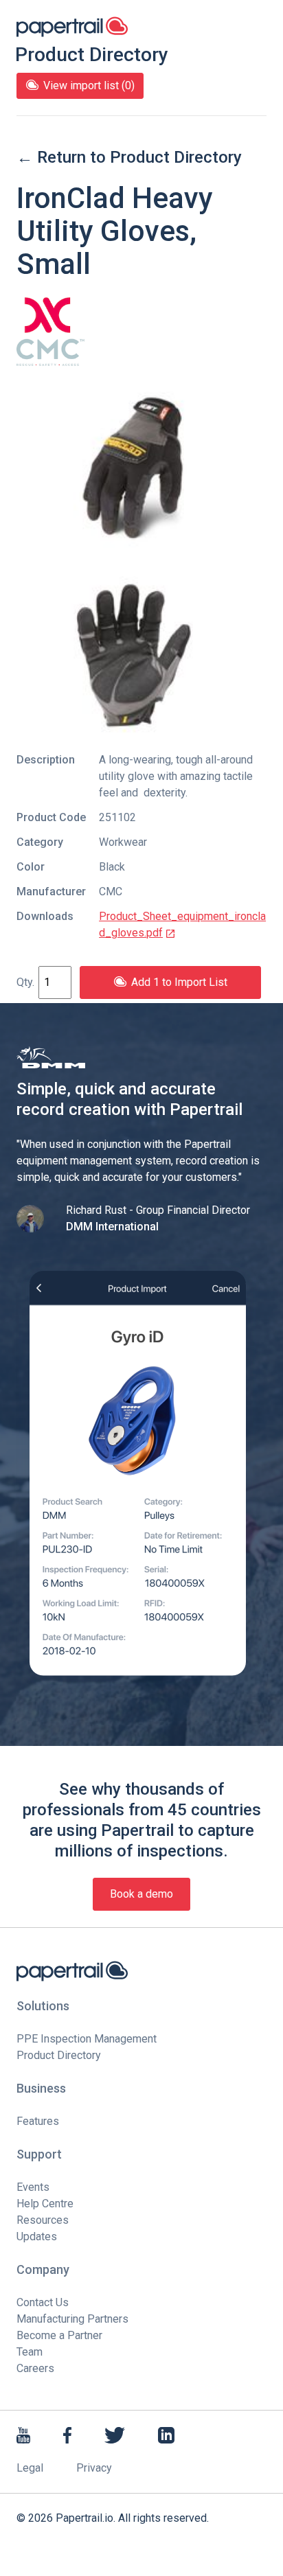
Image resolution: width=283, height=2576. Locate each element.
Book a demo (141, 1894)
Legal (30, 2468)
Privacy (94, 2468)
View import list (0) (89, 85)
